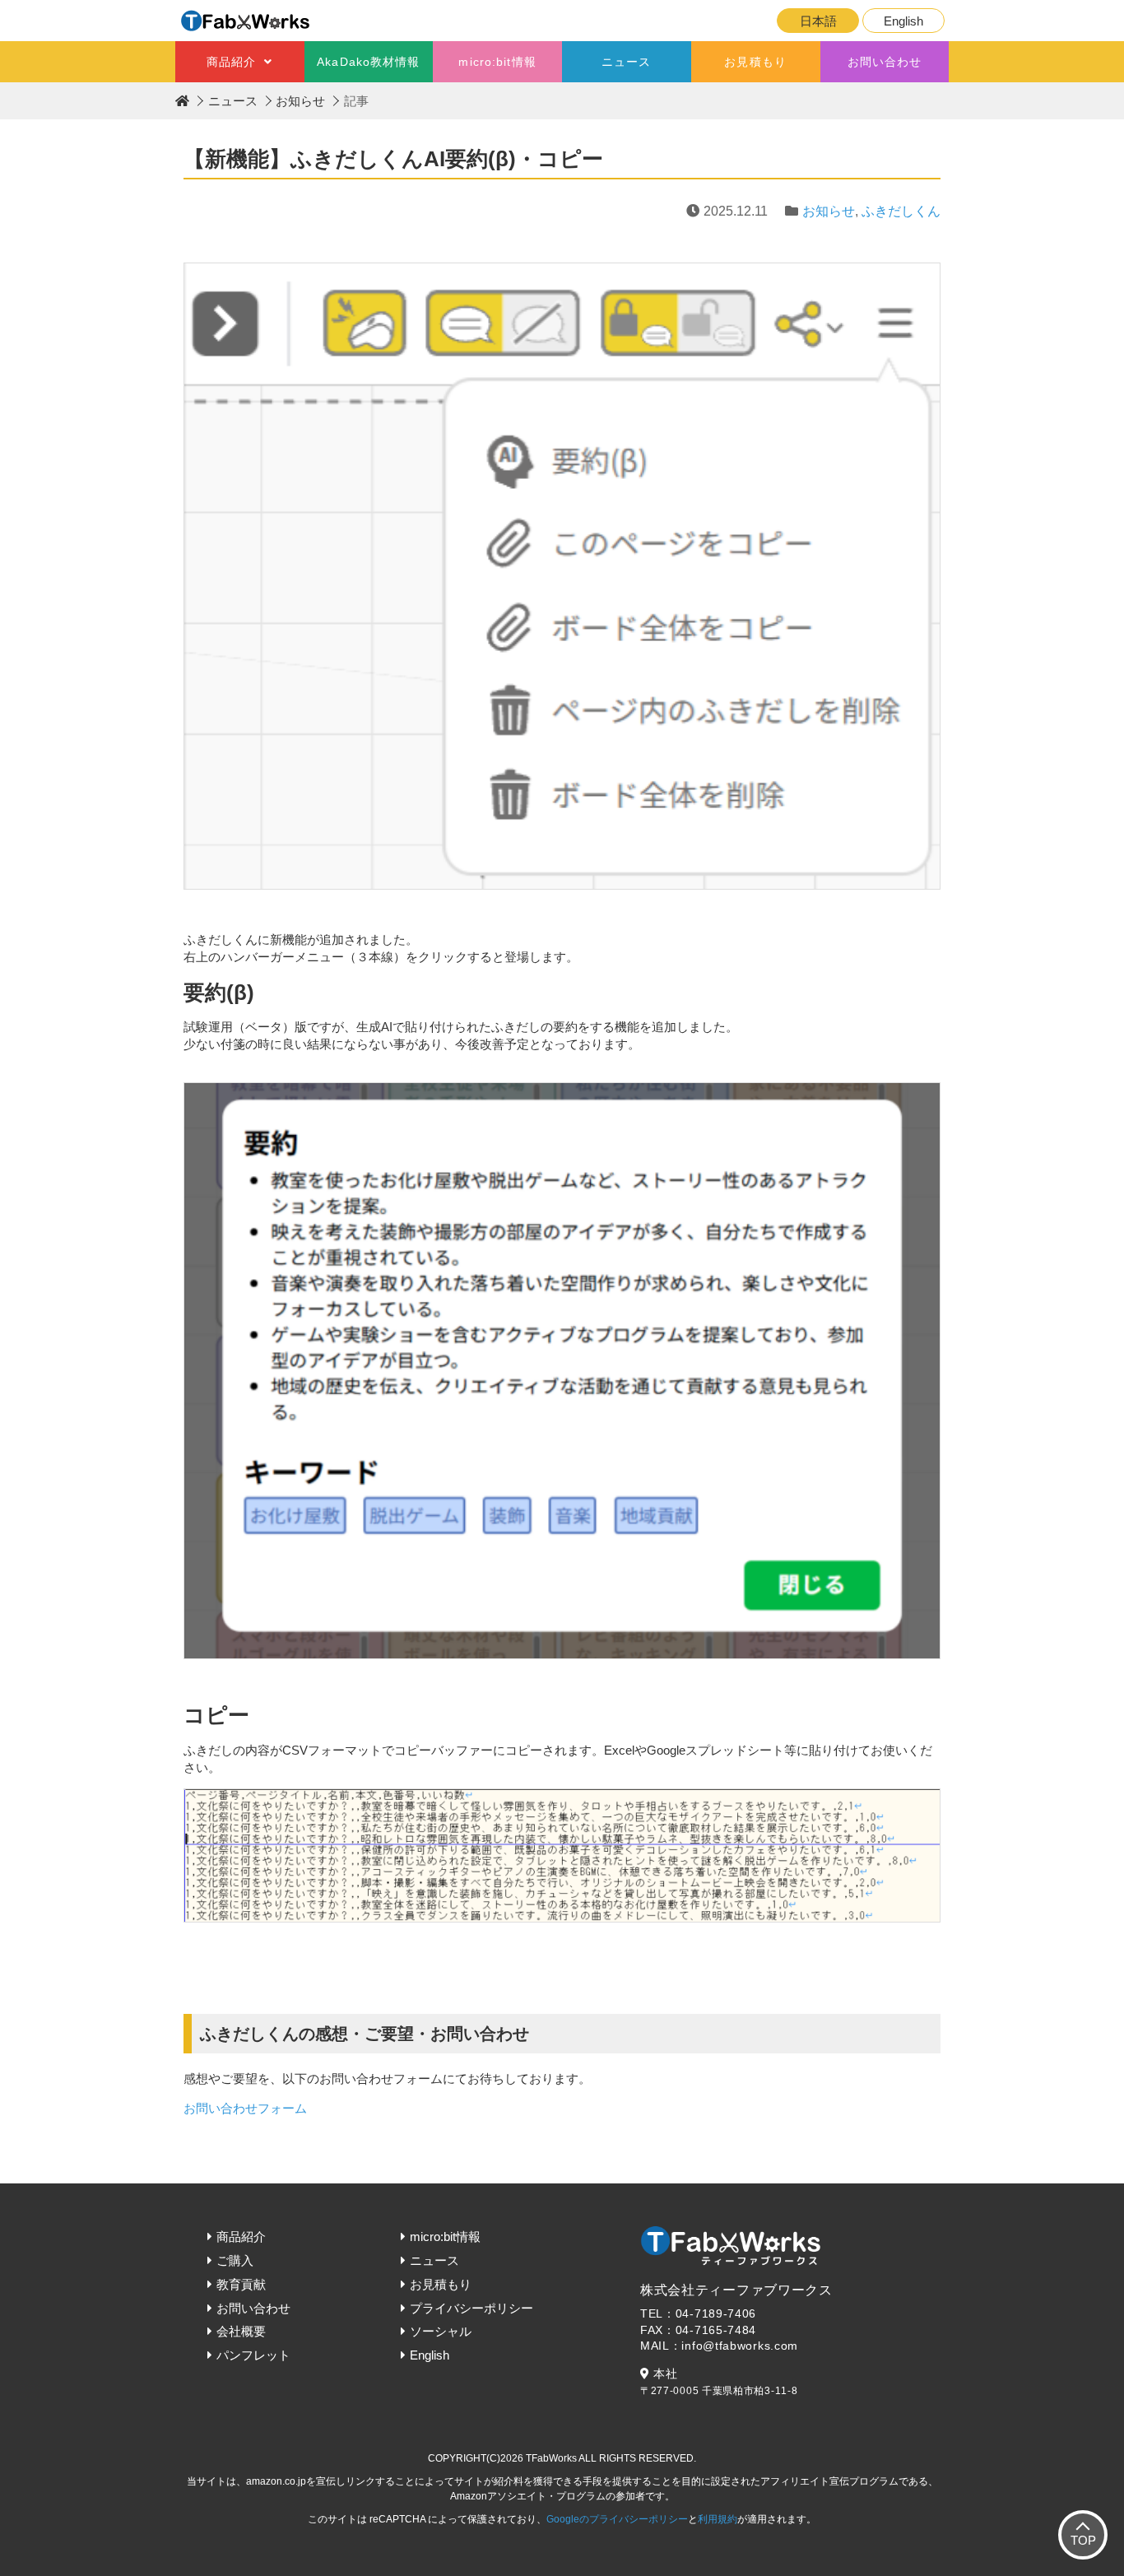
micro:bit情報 (497, 62)
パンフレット (253, 2355)
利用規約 (718, 2519)
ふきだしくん (901, 211)
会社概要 (241, 2331)
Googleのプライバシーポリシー (617, 2519)
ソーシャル (441, 2331)
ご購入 (235, 2260)
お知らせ (300, 101)
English (903, 21)
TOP (1083, 2540)
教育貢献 (241, 2284)
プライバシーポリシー (471, 2308)
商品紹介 (231, 62)
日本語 (818, 21)
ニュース (626, 62)
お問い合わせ (885, 62)
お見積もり (755, 62)
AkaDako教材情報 (368, 62)
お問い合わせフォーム (245, 2108)
